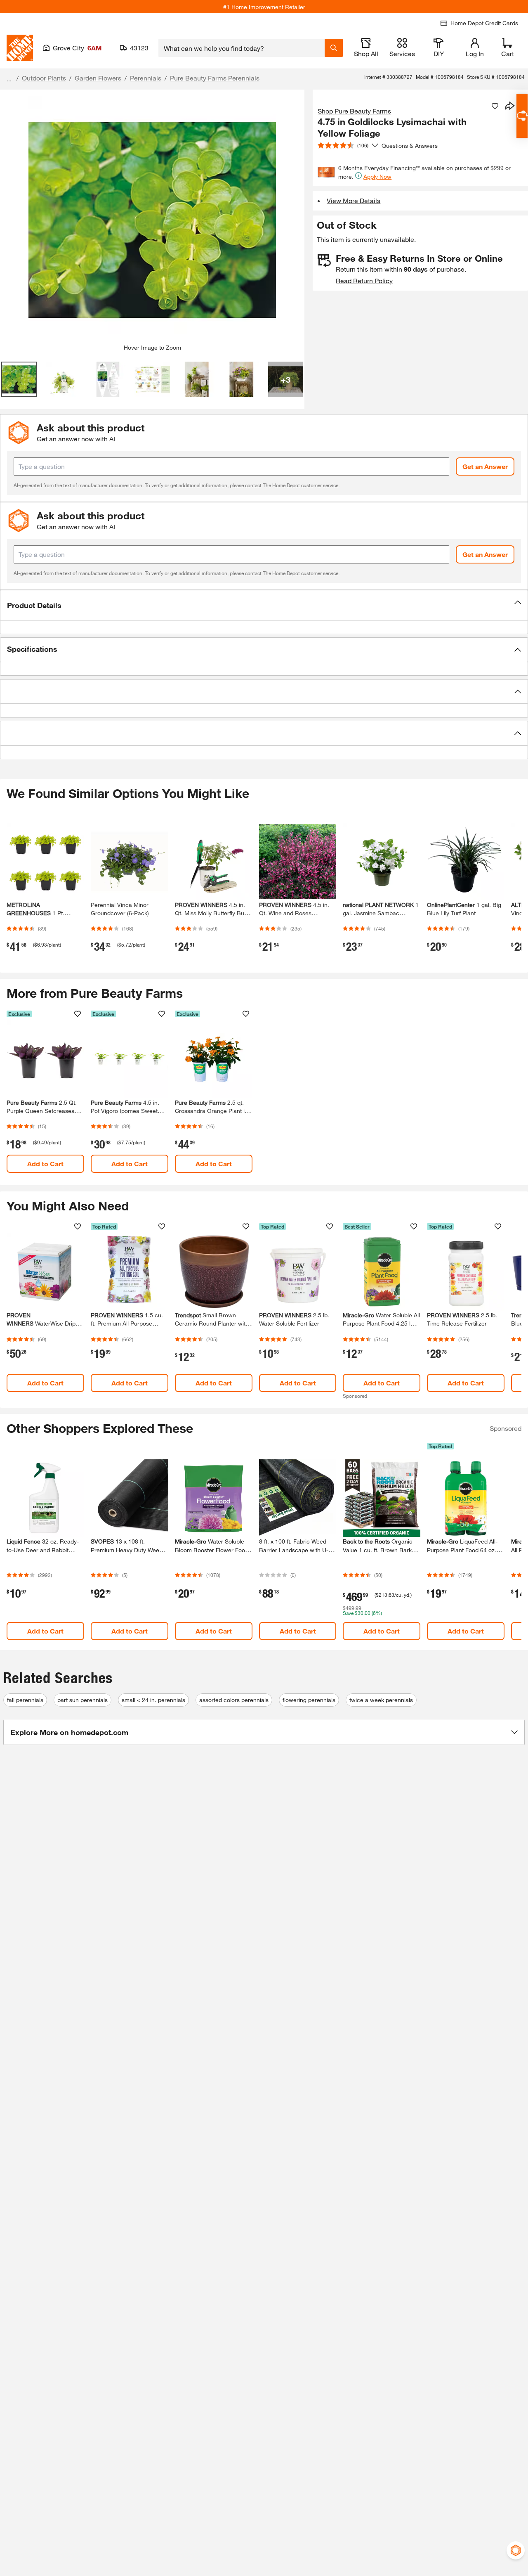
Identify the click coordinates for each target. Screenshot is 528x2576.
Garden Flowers (98, 78)
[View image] (19, 379)
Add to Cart (45, 1164)
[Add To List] (495, 106)
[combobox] (242, 48)
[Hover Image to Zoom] (152, 220)
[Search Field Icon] (334, 48)
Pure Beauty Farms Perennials (215, 78)
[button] (264, 605)
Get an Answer (485, 466)
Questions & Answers (410, 146)
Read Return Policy (364, 281)
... (9, 79)
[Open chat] (522, 116)
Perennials (146, 78)
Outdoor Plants (44, 78)
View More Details (354, 200)
